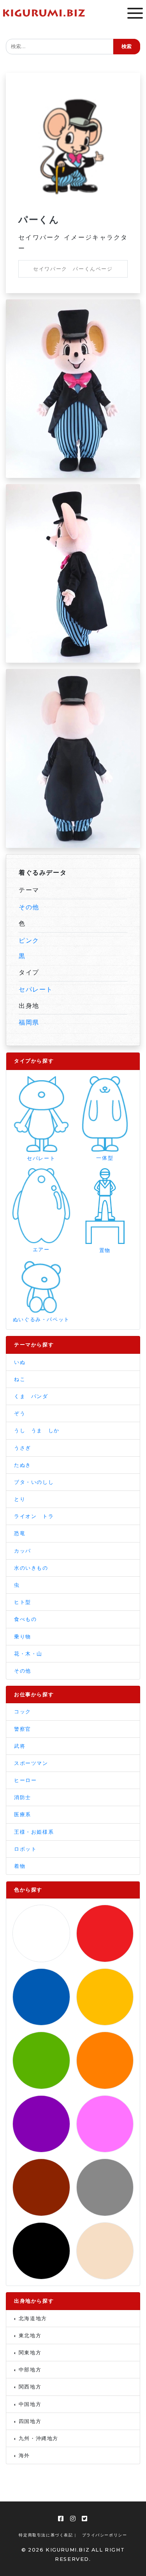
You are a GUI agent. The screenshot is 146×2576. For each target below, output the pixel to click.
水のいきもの (31, 1568)
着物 (20, 1866)
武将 (20, 1746)
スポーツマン (31, 1763)
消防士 (23, 1797)
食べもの (25, 1619)
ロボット (25, 1849)
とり (20, 1499)
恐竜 (20, 1533)
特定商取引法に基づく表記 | (47, 2535)
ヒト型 (23, 1602)
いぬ (20, 1362)
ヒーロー (25, 1780)
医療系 (23, 1814)
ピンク (29, 940)
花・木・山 (28, 1654)
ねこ (20, 1379)
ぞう (20, 1413)
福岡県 (29, 1022)
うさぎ (23, 1448)
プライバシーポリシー (105, 2535)
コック (23, 1712)
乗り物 (23, 1637)
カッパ (23, 1551)
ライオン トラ (34, 1516)
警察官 (23, 1729)
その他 (29, 907)
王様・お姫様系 (34, 1832)
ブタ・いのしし (34, 1482)
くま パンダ (31, 1396)
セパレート (36, 989)
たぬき (23, 1465)
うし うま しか (37, 1430)
